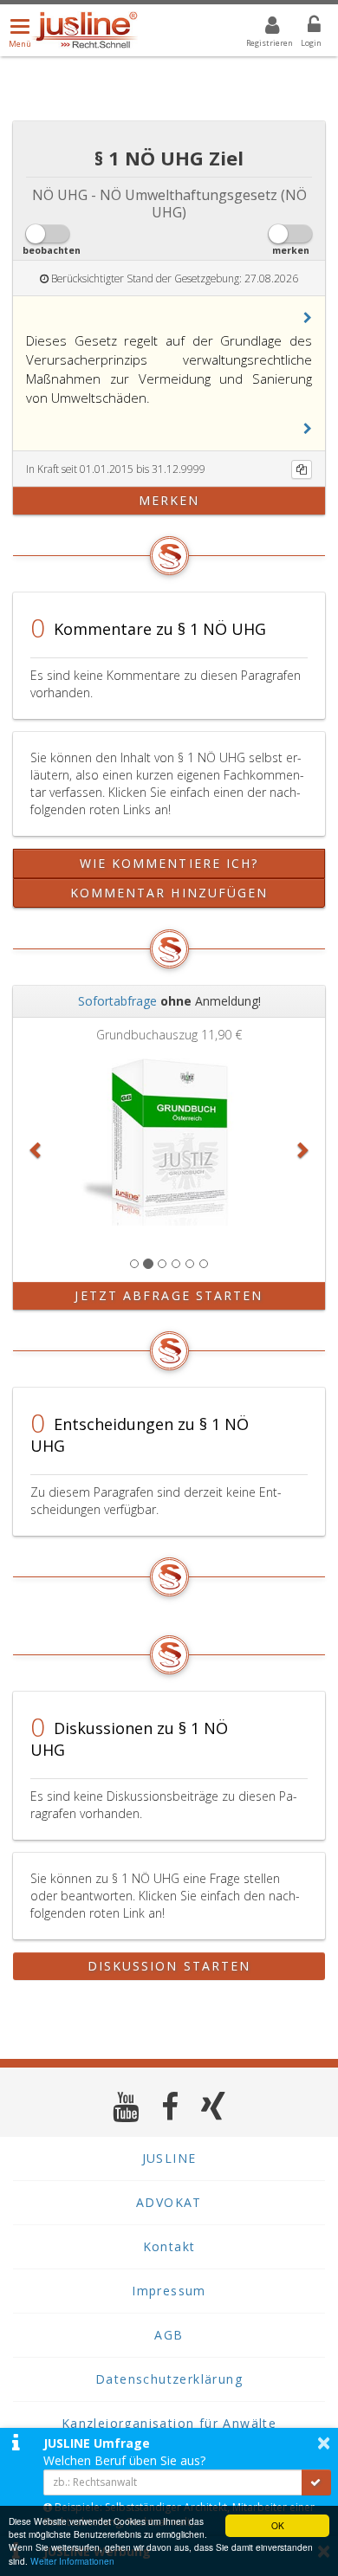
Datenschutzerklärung (169, 2379)
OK (278, 2525)
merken (169, 500)
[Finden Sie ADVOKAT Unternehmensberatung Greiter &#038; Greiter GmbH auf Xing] (214, 2106)
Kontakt (169, 2246)
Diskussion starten (169, 1966)
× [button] (324, 2443)
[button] (308, 318)
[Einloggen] (303, 28)
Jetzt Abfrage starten (169, 1295)
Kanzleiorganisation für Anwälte (169, 2423)
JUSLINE (169, 2158)
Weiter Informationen (72, 2561)
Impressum (169, 2291)
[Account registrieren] (261, 28)
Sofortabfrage (117, 1001)
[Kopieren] (302, 469)
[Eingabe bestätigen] (316, 2482)
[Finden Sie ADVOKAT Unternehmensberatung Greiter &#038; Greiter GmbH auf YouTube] (126, 2106)
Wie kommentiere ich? (169, 863)
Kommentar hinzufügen (169, 893)
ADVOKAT (169, 2202)
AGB (169, 2335)
